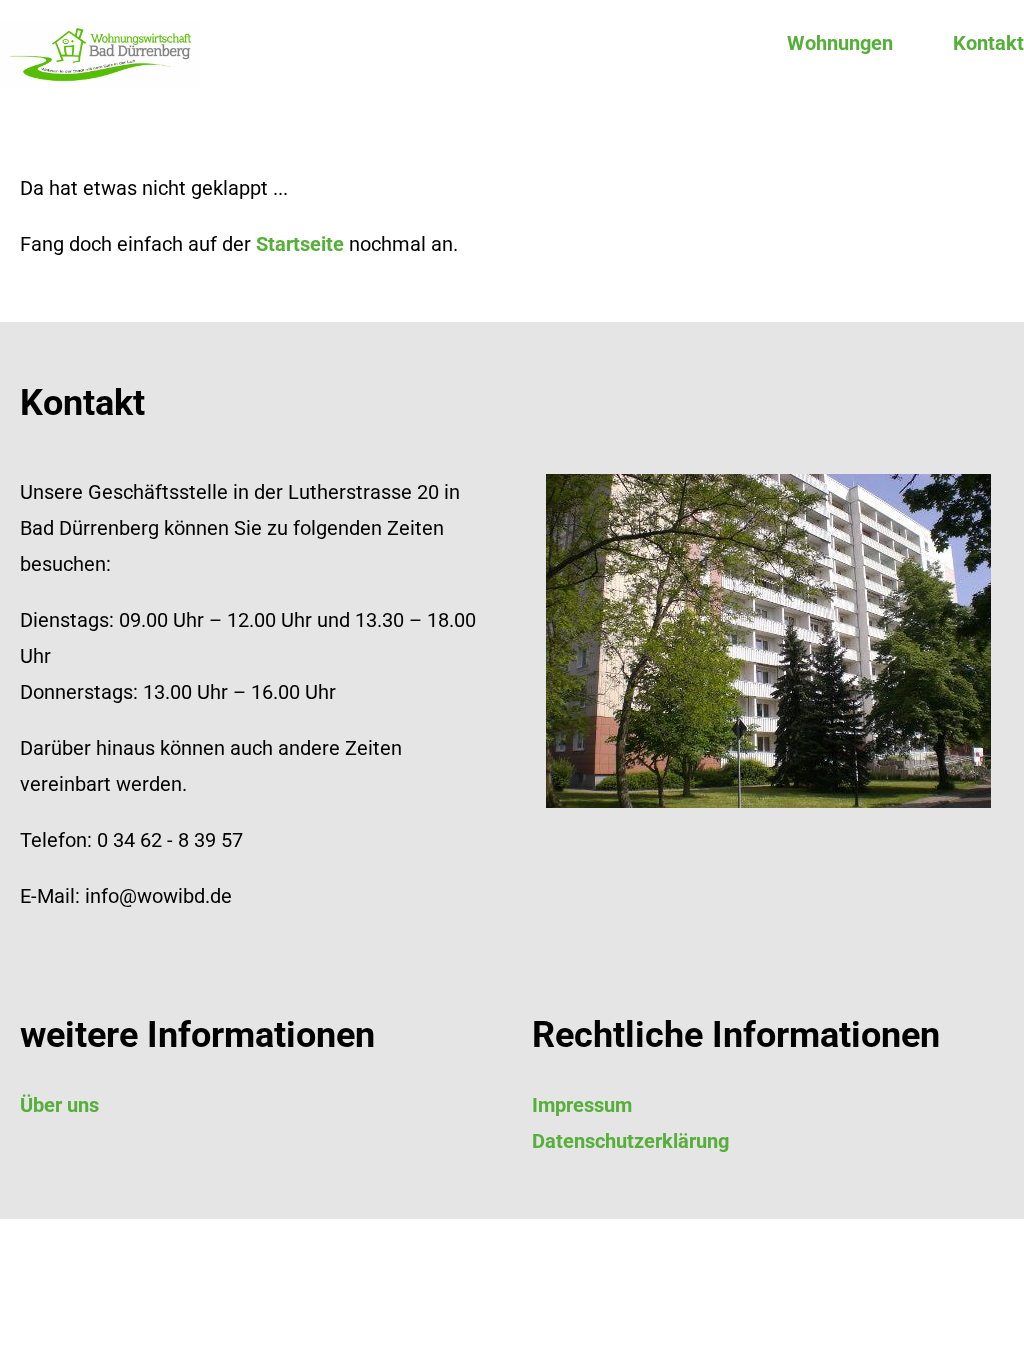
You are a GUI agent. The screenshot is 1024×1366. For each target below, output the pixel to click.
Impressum (582, 1105)
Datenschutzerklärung (630, 1141)
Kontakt (988, 43)
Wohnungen (840, 43)
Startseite (300, 244)
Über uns (59, 1105)
